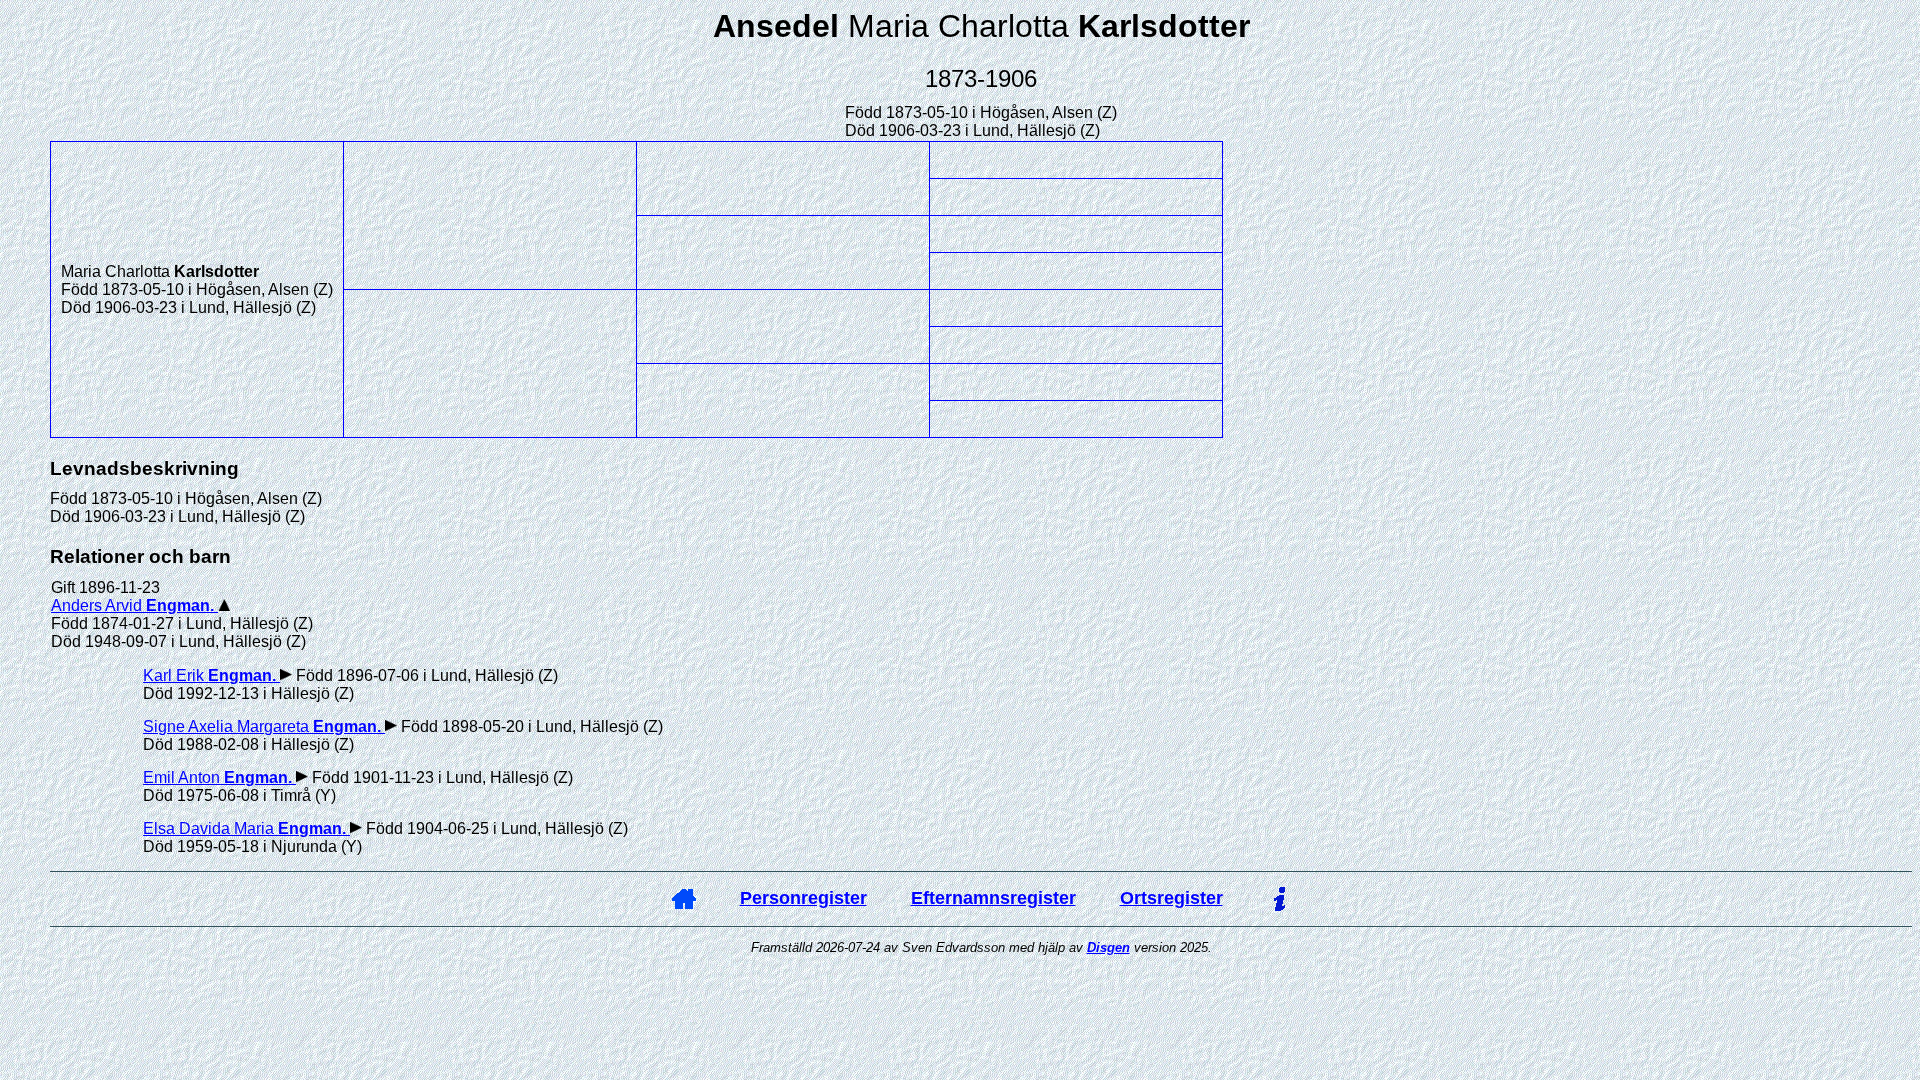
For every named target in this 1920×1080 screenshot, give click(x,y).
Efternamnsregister (993, 898)
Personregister (803, 898)
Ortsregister (1171, 898)
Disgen (1108, 947)
